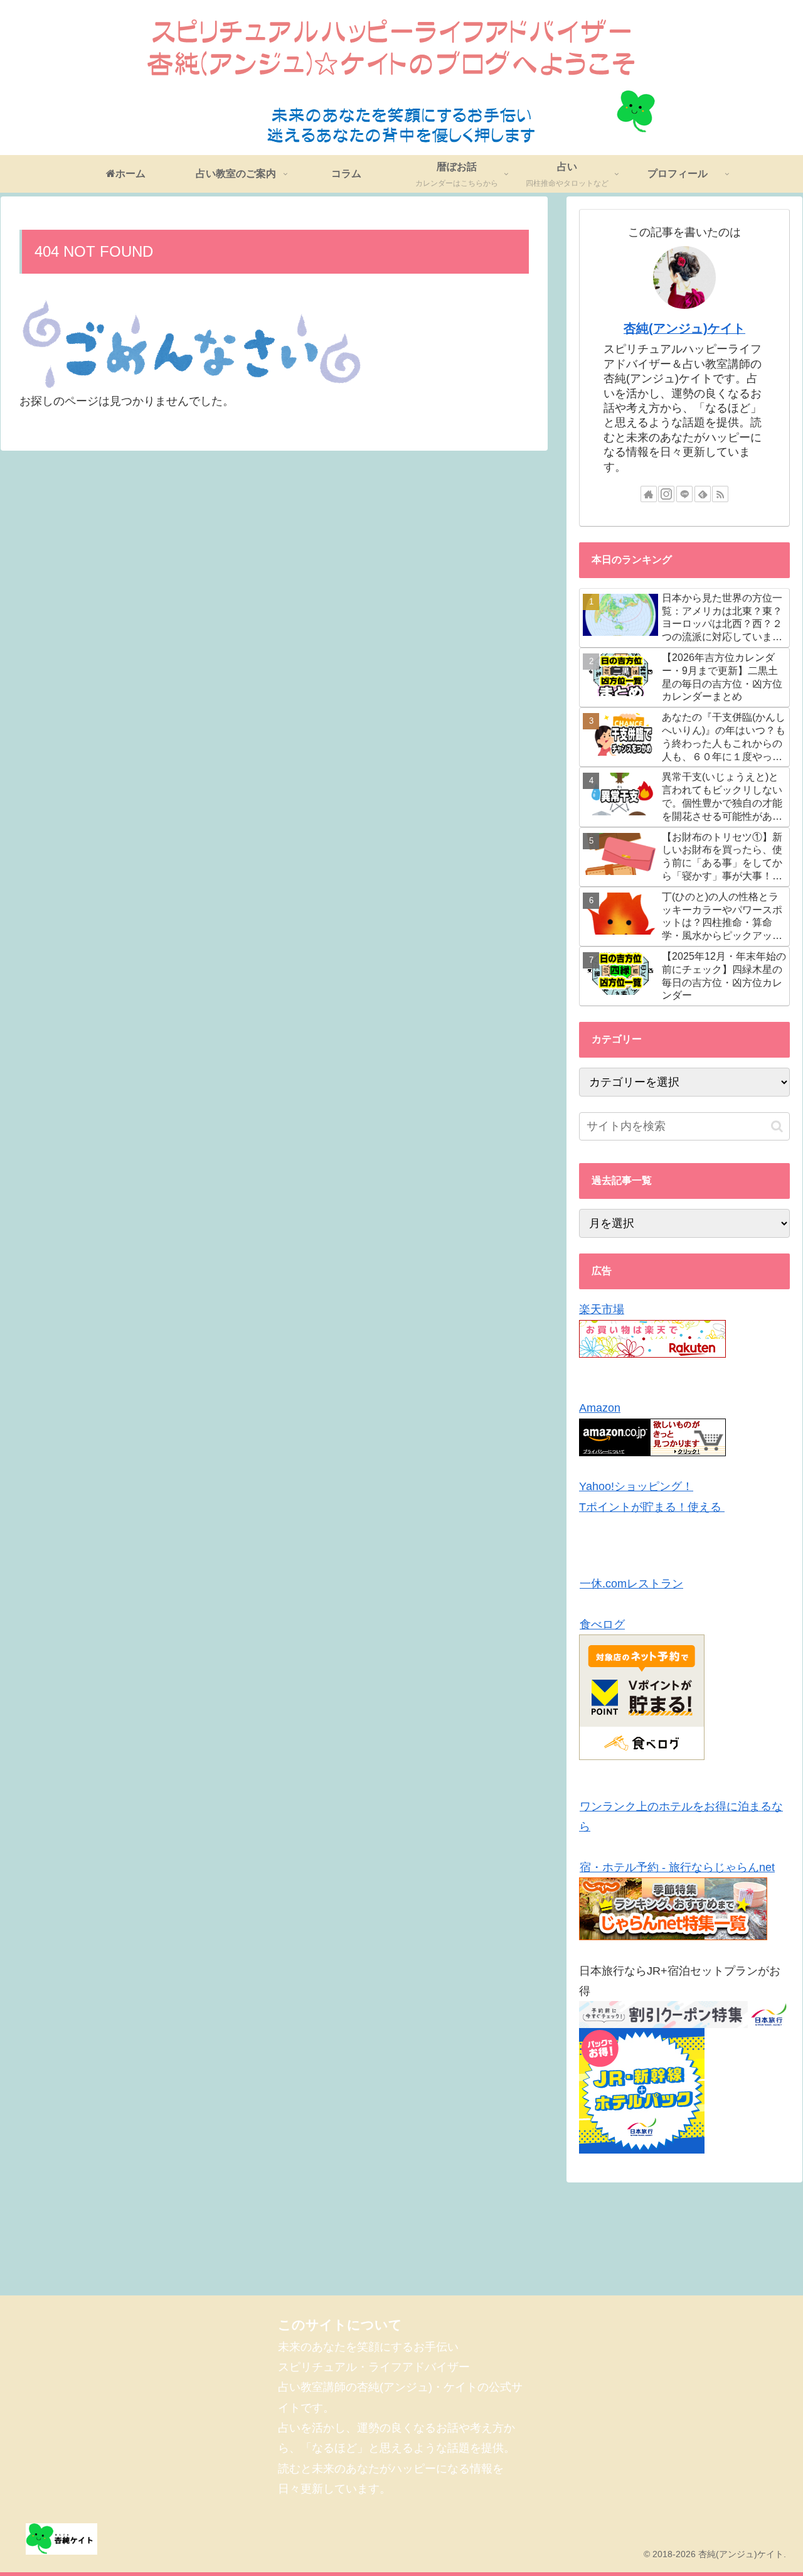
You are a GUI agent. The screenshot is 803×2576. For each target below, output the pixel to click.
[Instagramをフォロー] (666, 494)
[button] (777, 1126)
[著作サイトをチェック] (649, 494)
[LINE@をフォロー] (684, 494)
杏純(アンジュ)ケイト (684, 328)
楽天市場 (602, 1309)
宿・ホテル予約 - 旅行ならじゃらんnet (677, 1867)
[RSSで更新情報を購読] (720, 494)
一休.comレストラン (631, 1584)
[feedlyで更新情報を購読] (703, 494)
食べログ (602, 1624)
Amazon (600, 1408)
